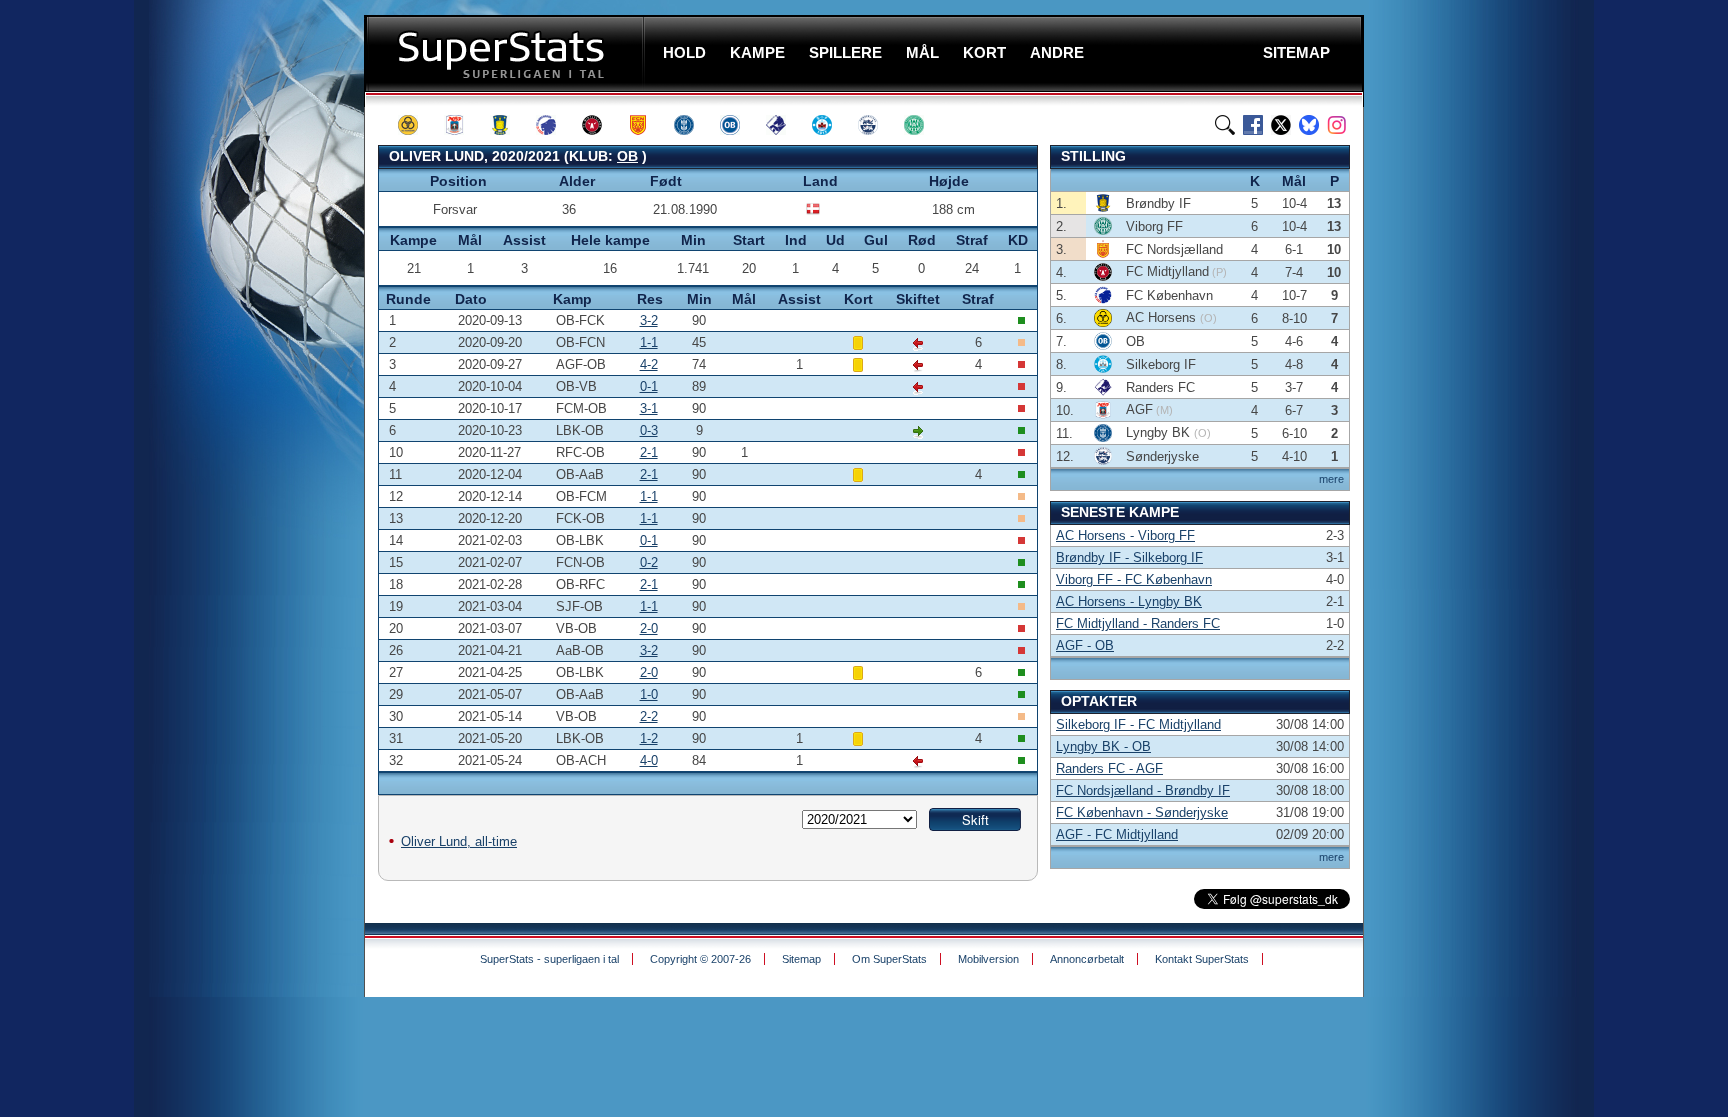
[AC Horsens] (417, 125)
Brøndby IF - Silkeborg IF (1129, 557)
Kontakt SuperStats (1202, 959)
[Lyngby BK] (693, 125)
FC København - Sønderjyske (1142, 812)
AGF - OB (1085, 645)
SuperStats (506, 53)
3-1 (649, 408)
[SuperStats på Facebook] (1253, 125)
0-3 (649, 430)
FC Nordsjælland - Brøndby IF (1143, 790)
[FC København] (555, 125)
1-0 (649, 694)
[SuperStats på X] (1281, 125)
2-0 (649, 628)
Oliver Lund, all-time (459, 841)
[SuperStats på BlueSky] (1309, 125)
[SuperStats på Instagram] (1337, 125)
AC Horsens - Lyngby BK (1129, 601)
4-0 (649, 760)
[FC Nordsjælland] (647, 125)
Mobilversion (988, 959)
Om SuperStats (889, 959)
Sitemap (801, 959)
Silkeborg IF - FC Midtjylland (1138, 724)
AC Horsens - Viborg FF (1125, 535)
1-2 (649, 738)
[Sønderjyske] (877, 125)
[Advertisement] (244, 395)
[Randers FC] (785, 125)
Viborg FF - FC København (1134, 579)
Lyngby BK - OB (1103, 746)
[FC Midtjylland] (601, 125)
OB (627, 156)
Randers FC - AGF (1109, 768)
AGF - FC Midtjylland (1117, 834)
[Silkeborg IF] (831, 125)
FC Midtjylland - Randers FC (1138, 623)
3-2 (649, 320)
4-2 (649, 364)
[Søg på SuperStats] (1225, 125)
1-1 (649, 342)
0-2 (649, 562)
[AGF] (463, 125)
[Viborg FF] (923, 125)
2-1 (649, 452)
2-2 (649, 716)
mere (1331, 479)
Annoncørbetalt (1087, 959)
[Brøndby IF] (509, 125)
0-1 (649, 386)
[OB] (739, 125)
